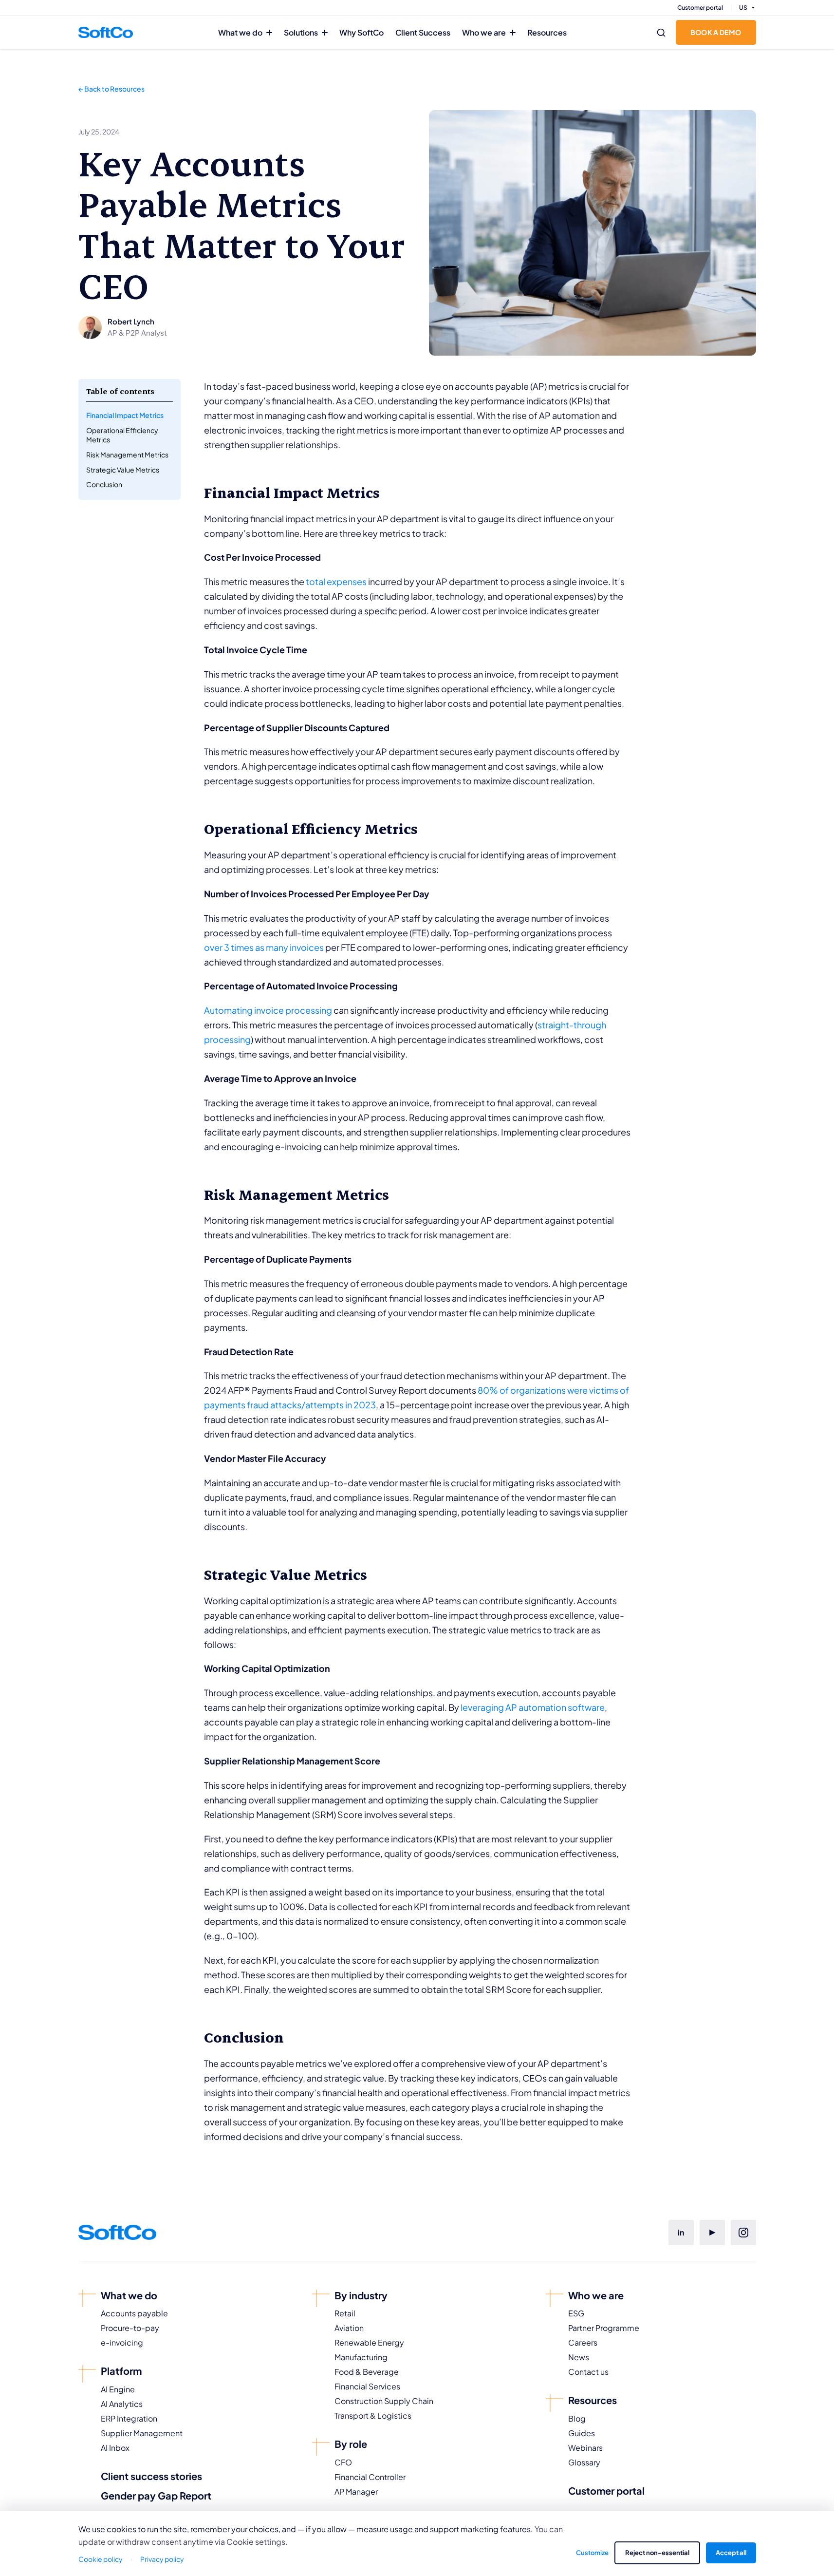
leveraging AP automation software (533, 1707)
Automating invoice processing (268, 1010)
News (579, 2357)
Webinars (585, 2448)
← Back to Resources (111, 89)
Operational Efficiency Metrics (122, 435)
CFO (343, 2462)
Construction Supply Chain (384, 2401)
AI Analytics (122, 2404)
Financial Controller (370, 2477)
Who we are (484, 32)
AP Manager (356, 2491)
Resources (547, 32)
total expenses (336, 581)
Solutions (301, 32)
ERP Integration (129, 2418)
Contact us (588, 2372)
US (743, 8)
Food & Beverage (367, 2372)
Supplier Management (142, 2433)
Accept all (731, 2553)
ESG (576, 2313)
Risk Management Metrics (127, 455)
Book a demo (716, 32)
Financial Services (367, 2386)
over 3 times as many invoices (264, 947)
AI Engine (118, 2389)
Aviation (349, 2328)
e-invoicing (122, 2342)
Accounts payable (134, 2313)
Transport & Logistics (373, 2415)
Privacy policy (162, 2559)
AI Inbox (115, 2448)
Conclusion (104, 484)
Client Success (423, 32)
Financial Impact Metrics (125, 415)
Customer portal (700, 8)
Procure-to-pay (130, 2328)
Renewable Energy (369, 2342)
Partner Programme (604, 2328)
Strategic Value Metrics (123, 470)
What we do (240, 32)
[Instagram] (743, 2233)
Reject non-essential (657, 2553)
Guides (582, 2433)
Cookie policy (101, 2559)
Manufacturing (361, 2357)
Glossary (584, 2462)
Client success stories (151, 2476)
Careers (583, 2342)
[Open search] (661, 33)
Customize (592, 2553)
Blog (577, 2418)
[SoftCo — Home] (106, 32)
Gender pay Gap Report (156, 2495)
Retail (345, 2313)
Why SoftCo (361, 32)
